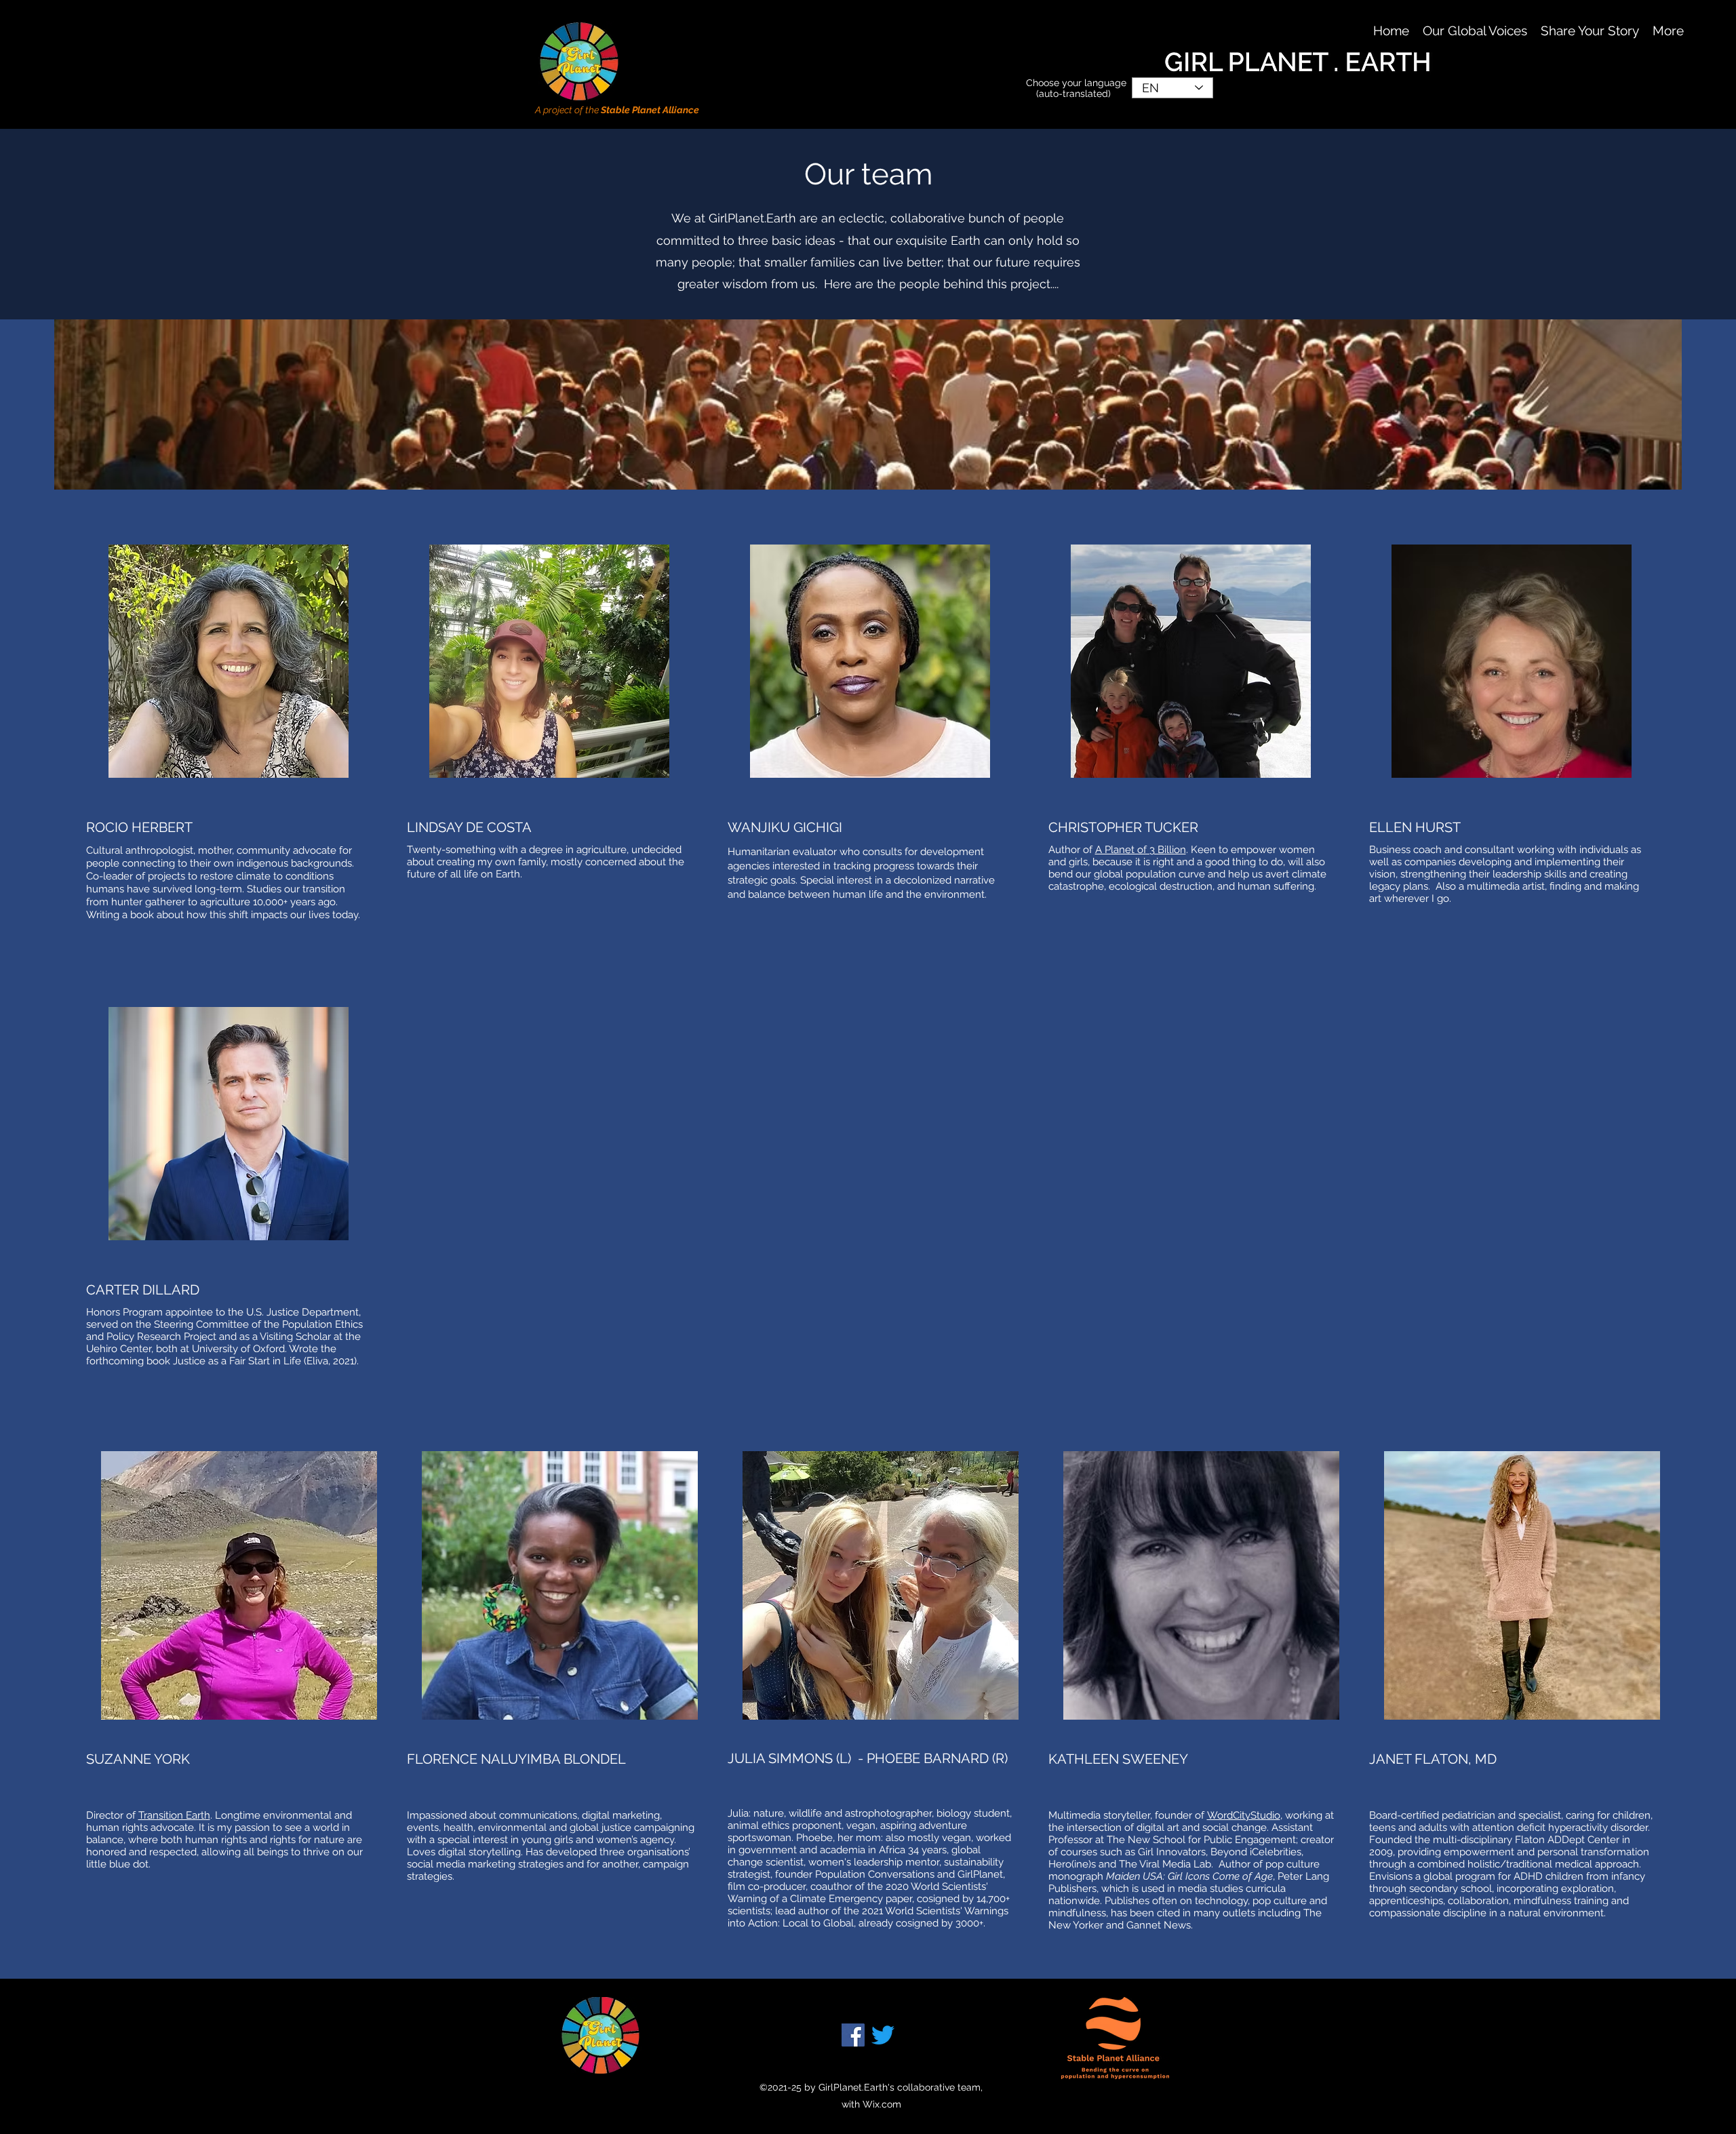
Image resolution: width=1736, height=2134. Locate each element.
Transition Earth (174, 1815)
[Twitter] (883, 2035)
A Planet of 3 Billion (1141, 850)
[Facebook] (853, 2035)
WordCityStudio (1244, 1815)
